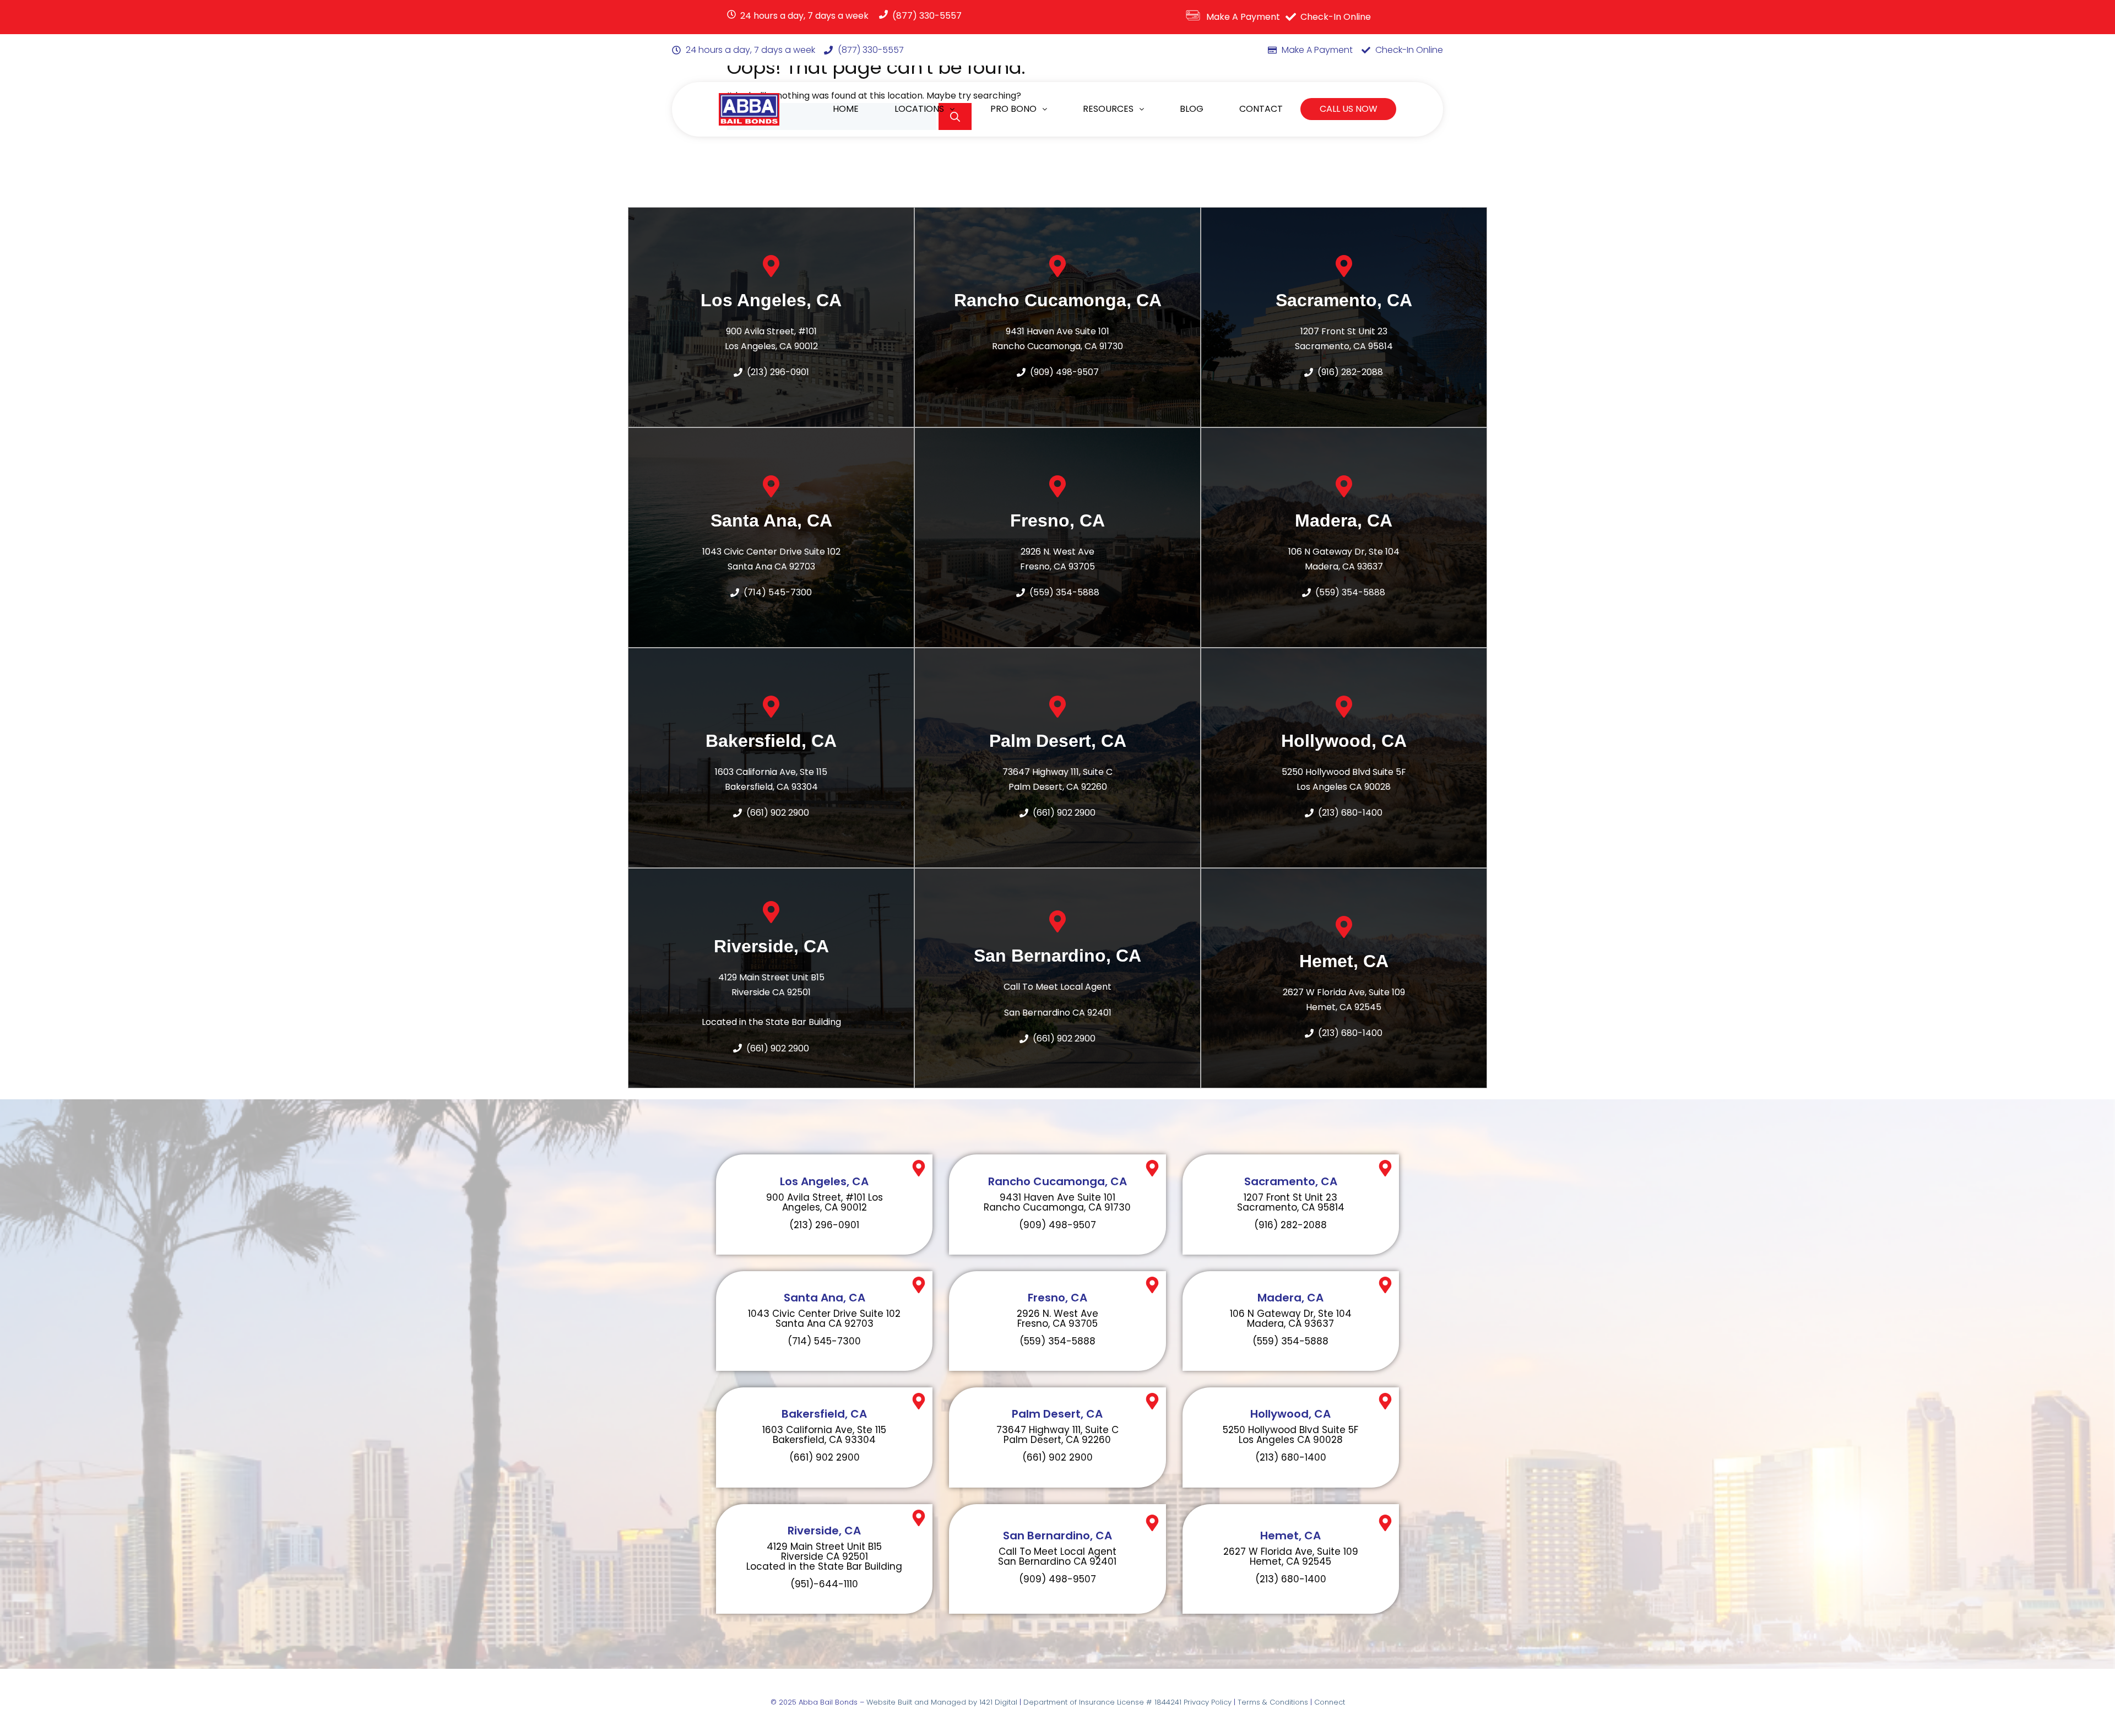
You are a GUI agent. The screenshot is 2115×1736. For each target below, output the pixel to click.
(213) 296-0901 (824, 1225)
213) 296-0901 (780, 372)
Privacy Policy (1208, 1702)
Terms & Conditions (1273, 1702)
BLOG (1192, 109)
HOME (846, 109)
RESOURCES (1108, 109)
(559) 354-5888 (1064, 592)
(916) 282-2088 (1350, 372)
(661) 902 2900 (778, 813)
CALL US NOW (1349, 109)
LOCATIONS (919, 109)
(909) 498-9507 (1064, 372)
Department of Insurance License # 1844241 (1103, 1702)
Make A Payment (1243, 17)
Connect (1330, 1702)
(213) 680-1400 (1350, 813)
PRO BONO (1013, 109)
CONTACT (1261, 109)
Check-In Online (1336, 17)
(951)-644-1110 (824, 1584)
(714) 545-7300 (824, 1341)
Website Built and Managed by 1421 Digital (942, 1702)
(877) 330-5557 (927, 16)
